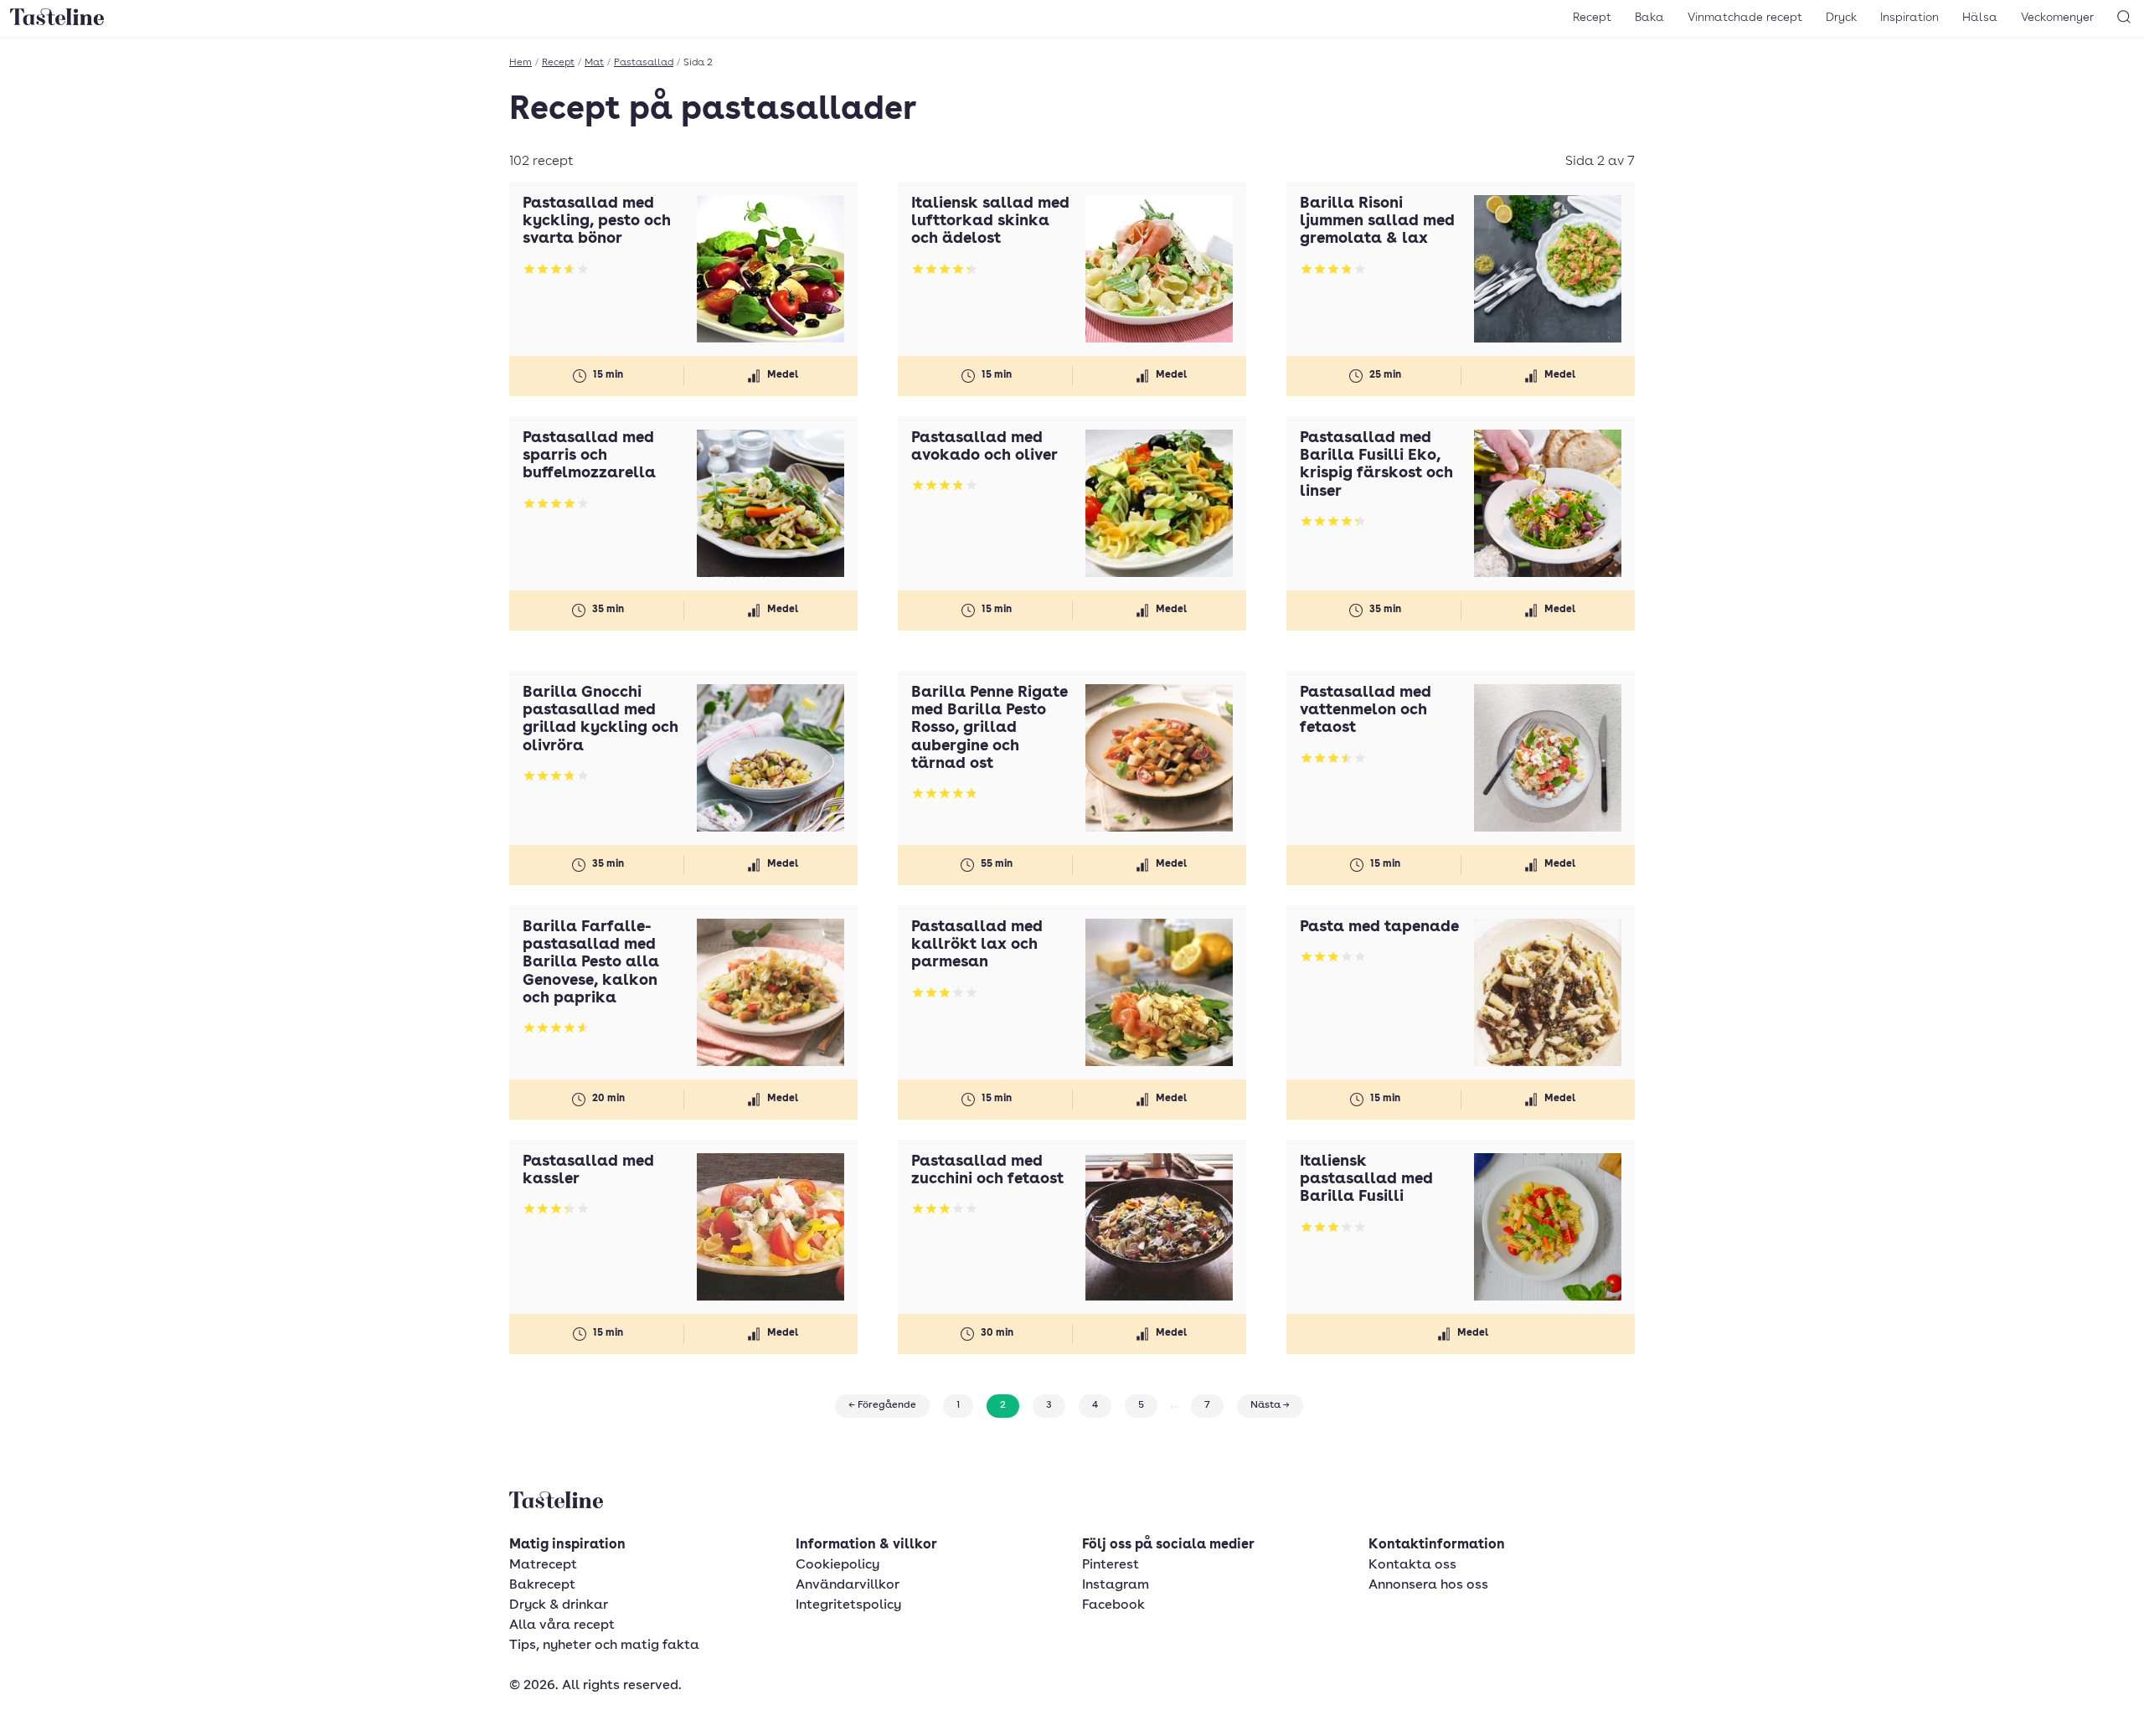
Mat (594, 63)
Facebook (1113, 1605)
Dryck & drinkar (559, 1605)
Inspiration (1909, 18)
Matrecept (543, 1565)
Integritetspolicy (848, 1605)
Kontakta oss (1412, 1565)
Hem (521, 63)
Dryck (1841, 18)
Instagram (1116, 1585)
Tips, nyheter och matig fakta (604, 1646)
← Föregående (882, 1405)
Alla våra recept (562, 1625)
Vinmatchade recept (1745, 18)
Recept (1592, 18)
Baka (1649, 18)
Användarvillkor (848, 1585)
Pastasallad (644, 63)
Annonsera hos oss (1428, 1585)
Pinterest (1111, 1565)
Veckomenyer (2057, 18)
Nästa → (1270, 1405)
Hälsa (1980, 18)
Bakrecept (542, 1585)
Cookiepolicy (837, 1565)
